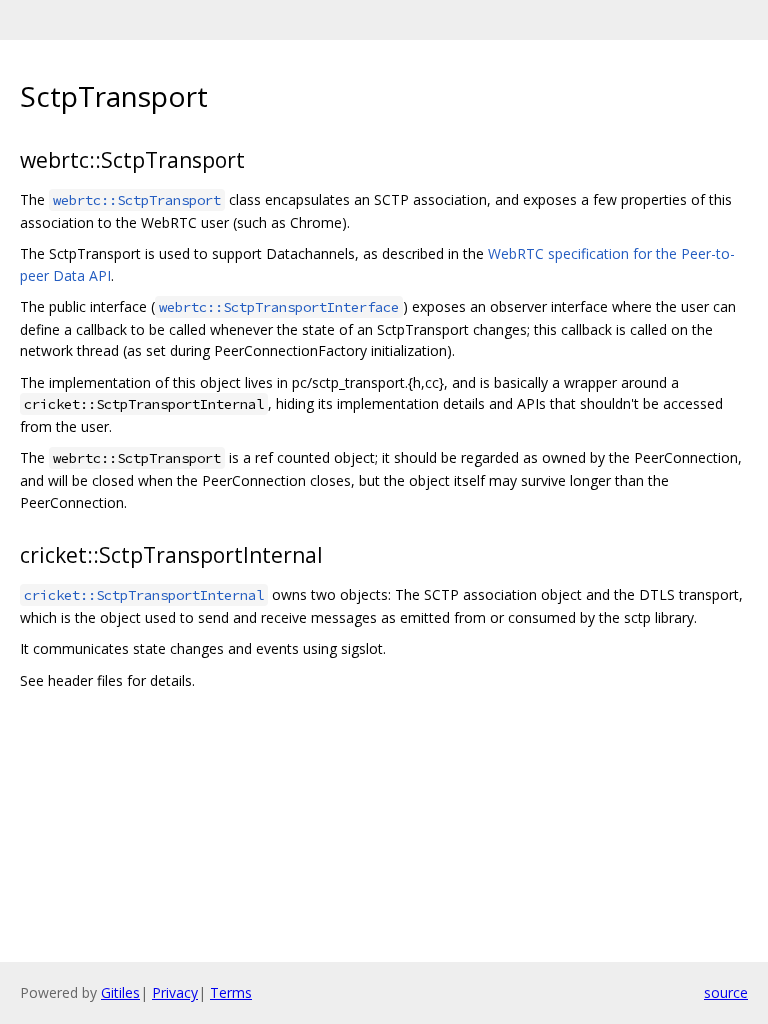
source (726, 992)
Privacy (175, 992)
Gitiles (120, 992)
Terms (231, 992)
